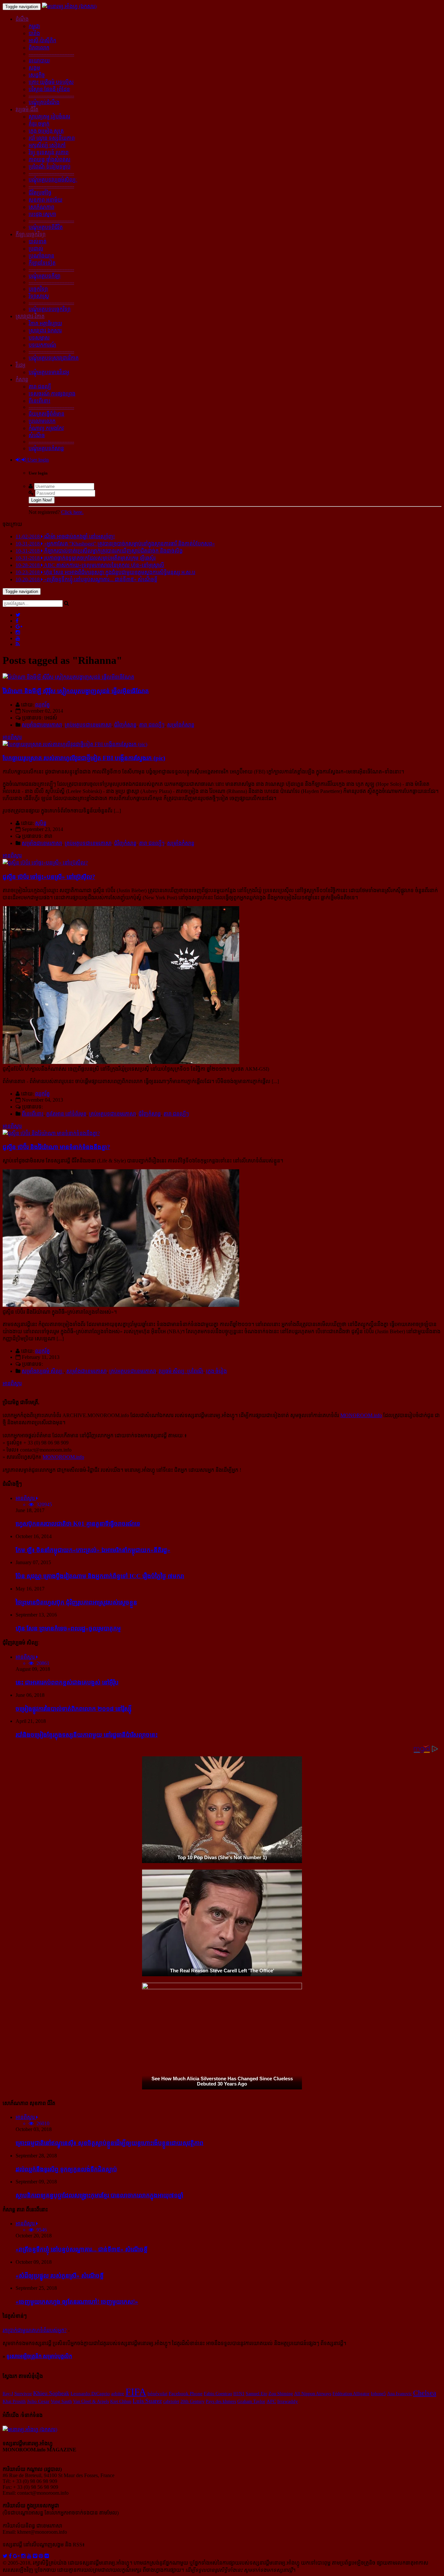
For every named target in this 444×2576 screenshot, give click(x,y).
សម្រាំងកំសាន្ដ (181, 725)
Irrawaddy (288, 2401)
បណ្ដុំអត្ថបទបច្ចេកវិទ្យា (50, 309)
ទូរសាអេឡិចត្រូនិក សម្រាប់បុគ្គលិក (39, 2356)
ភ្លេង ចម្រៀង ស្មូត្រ (46, 131)
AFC (271, 2401)
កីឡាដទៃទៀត (42, 263)
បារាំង (34, 33)
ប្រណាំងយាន (41, 256)
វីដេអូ (20, 365)
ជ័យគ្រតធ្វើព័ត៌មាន (46, 414)
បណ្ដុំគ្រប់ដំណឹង (44, 102)
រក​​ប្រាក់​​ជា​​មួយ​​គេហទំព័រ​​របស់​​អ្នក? (35, 2330)
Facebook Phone (186, 2394)
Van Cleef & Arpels (91, 2401)
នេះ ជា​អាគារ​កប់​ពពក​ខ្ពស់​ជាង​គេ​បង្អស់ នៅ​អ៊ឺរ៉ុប (67, 1682)
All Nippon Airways (313, 2394)
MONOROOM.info (361, 1415)
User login (37, 460)
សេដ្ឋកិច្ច (37, 75)
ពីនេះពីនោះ (39, 401)
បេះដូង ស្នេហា (42, 214)
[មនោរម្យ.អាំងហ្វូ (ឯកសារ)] (69, 6)
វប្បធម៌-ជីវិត (27, 109)
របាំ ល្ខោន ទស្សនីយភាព (52, 138)
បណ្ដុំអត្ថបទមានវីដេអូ (49, 372)
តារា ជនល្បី (40, 387)
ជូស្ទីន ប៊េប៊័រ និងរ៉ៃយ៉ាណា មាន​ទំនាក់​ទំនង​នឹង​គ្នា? (56, 1147)
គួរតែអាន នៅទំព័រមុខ (66, 1114)
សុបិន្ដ (41, 823)
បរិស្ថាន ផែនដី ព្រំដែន (49, 89)
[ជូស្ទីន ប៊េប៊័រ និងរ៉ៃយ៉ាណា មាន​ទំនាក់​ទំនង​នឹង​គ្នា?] (51, 1133)
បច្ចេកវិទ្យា (38, 289)
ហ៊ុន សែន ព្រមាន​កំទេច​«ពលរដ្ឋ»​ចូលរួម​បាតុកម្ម (68, 1628)
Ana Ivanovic (399, 2394)
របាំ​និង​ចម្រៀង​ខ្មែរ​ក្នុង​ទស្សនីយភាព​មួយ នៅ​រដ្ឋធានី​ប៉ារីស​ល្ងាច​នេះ (87, 1735)
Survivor (23, 2393)
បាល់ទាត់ (38, 241)
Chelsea (425, 2393)
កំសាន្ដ (22, 379)
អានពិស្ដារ (12, 737)
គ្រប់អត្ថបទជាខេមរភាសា (88, 725)
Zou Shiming (281, 2394)
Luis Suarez (147, 2401)
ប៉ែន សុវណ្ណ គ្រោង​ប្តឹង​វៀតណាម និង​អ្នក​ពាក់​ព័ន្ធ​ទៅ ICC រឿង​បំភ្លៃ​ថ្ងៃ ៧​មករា (100, 1576)
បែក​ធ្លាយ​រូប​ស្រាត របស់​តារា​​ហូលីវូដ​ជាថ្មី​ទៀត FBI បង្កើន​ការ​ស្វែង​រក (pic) (84, 758)
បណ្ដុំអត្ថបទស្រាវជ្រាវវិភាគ (54, 358)
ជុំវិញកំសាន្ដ (125, 725)
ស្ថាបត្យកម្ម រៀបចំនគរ (49, 117)
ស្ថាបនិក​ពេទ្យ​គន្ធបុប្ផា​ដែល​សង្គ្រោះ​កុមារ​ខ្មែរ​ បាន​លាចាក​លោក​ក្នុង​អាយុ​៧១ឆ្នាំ (99, 2195)
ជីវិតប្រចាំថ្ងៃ (40, 193)
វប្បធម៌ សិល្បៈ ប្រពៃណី (181, 1371)
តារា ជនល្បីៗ (152, 725)
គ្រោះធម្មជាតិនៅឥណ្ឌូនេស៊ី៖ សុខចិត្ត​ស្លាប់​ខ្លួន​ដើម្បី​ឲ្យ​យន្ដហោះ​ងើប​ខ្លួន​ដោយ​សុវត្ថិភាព (110, 2143)
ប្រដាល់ (36, 249)
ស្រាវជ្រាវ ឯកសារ (45, 331)
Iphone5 (378, 2394)
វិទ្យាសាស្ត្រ (39, 296)
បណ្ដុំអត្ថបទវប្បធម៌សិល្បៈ (53, 180)
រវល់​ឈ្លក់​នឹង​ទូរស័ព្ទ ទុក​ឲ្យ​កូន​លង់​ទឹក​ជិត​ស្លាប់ (66, 2169)
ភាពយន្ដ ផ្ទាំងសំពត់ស (50, 160)
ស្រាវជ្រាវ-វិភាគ (30, 316)
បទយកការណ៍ (42, 345)
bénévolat (157, 2394)
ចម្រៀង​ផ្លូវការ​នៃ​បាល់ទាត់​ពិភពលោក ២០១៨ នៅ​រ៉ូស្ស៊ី (74, 1709)
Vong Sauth (61, 2401)
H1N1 (239, 2394)
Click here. (72, 512)
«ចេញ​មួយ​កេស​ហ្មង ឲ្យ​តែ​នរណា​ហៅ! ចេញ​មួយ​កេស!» (77, 2302)
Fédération (342, 2394)
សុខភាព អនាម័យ (46, 200)
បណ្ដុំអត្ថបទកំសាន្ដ (46, 448)
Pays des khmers (221, 2401)
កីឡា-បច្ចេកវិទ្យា (31, 234)
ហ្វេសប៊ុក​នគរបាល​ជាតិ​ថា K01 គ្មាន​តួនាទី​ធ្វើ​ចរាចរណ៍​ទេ (78, 1524)
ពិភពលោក (39, 48)
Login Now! (42, 500)
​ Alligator (361, 2394)
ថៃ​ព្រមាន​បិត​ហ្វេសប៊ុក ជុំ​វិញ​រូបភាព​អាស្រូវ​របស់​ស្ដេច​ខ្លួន (76, 1602)
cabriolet (171, 2401)
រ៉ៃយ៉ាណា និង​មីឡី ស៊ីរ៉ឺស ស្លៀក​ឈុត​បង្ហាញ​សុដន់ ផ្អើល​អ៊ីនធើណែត (76, 691)
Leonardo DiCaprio (90, 2394)
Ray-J (8, 2394)
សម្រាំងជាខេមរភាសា (42, 725)
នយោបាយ (39, 61)
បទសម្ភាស (39, 338)
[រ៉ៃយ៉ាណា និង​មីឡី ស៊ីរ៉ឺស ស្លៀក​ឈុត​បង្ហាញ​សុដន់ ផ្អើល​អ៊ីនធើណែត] (68, 677)
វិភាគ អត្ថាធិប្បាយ (45, 323)
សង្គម (34, 68)
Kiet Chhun (121, 2401)
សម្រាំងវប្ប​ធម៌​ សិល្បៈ (43, 1371)
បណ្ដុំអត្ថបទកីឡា (45, 276)
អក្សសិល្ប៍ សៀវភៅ (47, 145)
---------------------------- (51, 54)
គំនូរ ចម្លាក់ (39, 124)
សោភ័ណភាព (41, 207)
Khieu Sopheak (51, 2393)
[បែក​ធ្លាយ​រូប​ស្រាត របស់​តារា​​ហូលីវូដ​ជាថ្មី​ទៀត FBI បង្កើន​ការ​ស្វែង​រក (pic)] (75, 744)
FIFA (136, 2392)
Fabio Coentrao (218, 2394)
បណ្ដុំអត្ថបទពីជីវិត (46, 227)
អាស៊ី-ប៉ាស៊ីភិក (42, 40)
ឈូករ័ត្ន (42, 705)
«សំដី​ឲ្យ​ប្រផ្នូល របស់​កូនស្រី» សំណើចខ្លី (60, 2276)
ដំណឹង (22, 19)
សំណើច (37, 435)
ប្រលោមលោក (42, 421)
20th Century (192, 2401)
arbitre (118, 2394)
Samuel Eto (256, 2394)
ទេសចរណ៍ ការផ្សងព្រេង (52, 394)
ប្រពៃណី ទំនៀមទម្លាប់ (50, 167)
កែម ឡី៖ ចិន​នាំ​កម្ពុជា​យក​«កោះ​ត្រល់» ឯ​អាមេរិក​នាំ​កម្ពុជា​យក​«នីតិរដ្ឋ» (93, 1550)
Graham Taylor (251, 2401)
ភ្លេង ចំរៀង (216, 1371)
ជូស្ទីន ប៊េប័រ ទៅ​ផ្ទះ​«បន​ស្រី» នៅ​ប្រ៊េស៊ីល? (49, 877)
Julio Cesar (38, 2401)
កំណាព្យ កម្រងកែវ (46, 428)
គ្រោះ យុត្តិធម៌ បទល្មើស (51, 82)
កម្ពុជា (34, 26)
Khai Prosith (14, 2401)
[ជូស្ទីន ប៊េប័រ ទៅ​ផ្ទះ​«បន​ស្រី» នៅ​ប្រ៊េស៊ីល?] (45, 863)
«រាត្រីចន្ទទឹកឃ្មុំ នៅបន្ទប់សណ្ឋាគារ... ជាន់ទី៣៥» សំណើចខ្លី (82, 2249)
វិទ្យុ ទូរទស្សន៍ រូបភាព (49, 152)
